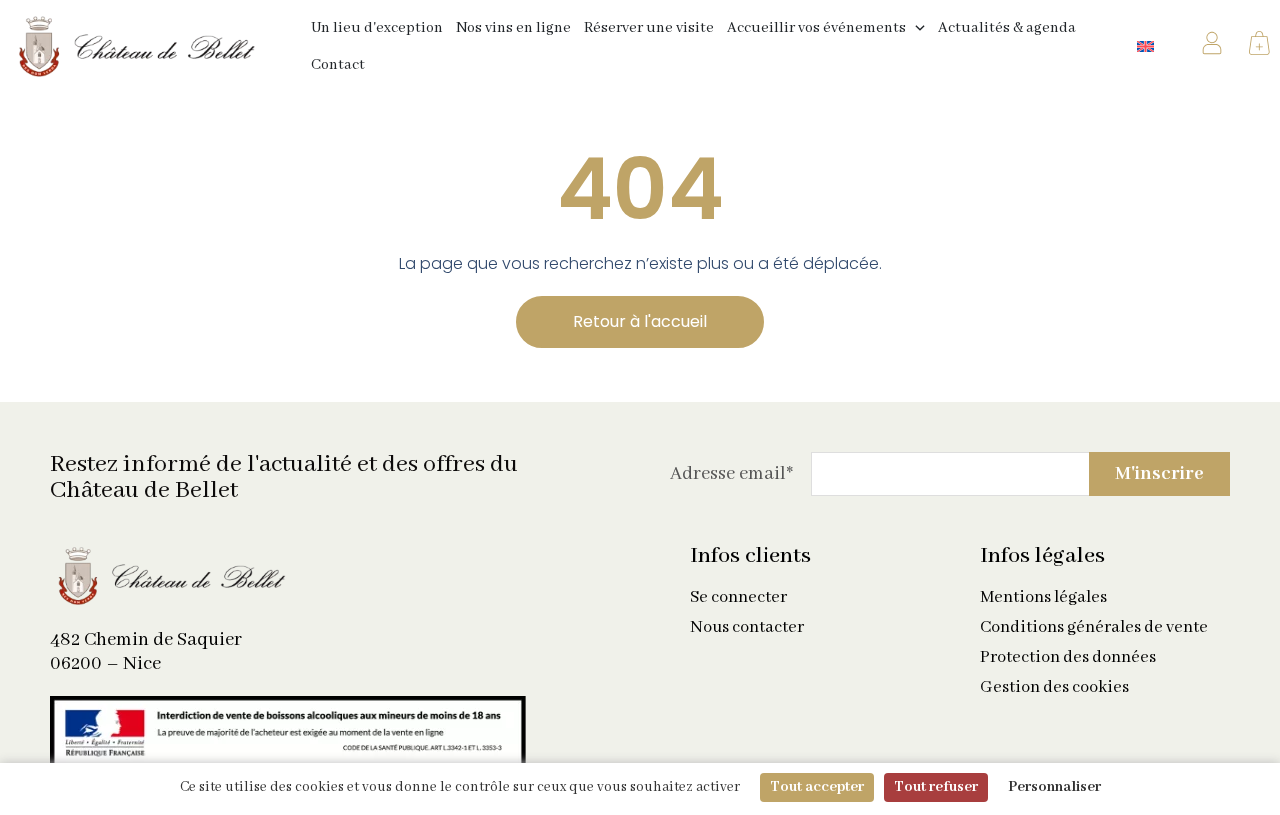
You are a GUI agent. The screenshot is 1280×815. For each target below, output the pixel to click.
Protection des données (1068, 658)
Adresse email (731, 474)
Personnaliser (1054, 787)
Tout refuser (936, 787)
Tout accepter (817, 787)
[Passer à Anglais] (1145, 46)
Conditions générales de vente (1094, 628)
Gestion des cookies (1054, 688)
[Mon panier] (1259, 47)
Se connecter (738, 598)
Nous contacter (747, 628)
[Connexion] (1212, 47)
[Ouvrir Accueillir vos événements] (920, 28)
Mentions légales (1043, 598)
